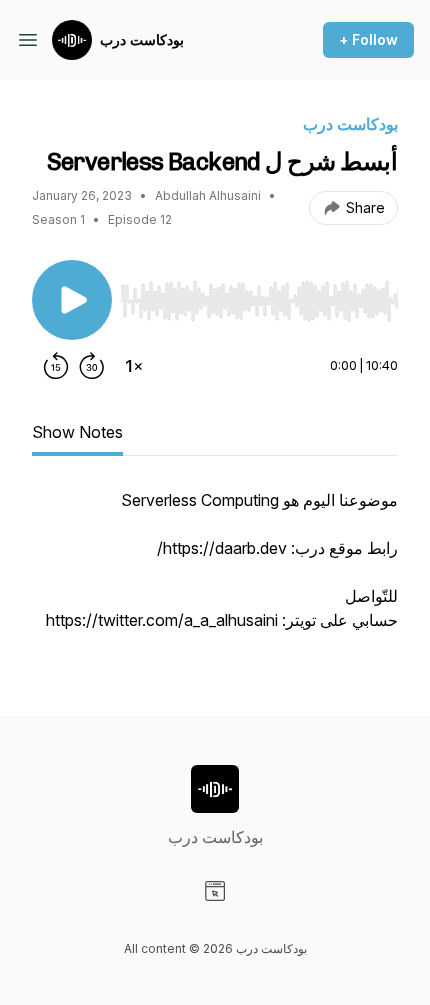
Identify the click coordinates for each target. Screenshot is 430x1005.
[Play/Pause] (72, 300)
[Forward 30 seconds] (92, 366)
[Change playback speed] (134, 366)
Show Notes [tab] (77, 432)
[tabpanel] (215, 570)
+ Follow (368, 39)
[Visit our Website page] (215, 891)
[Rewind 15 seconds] (56, 366)
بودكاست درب (142, 39)
